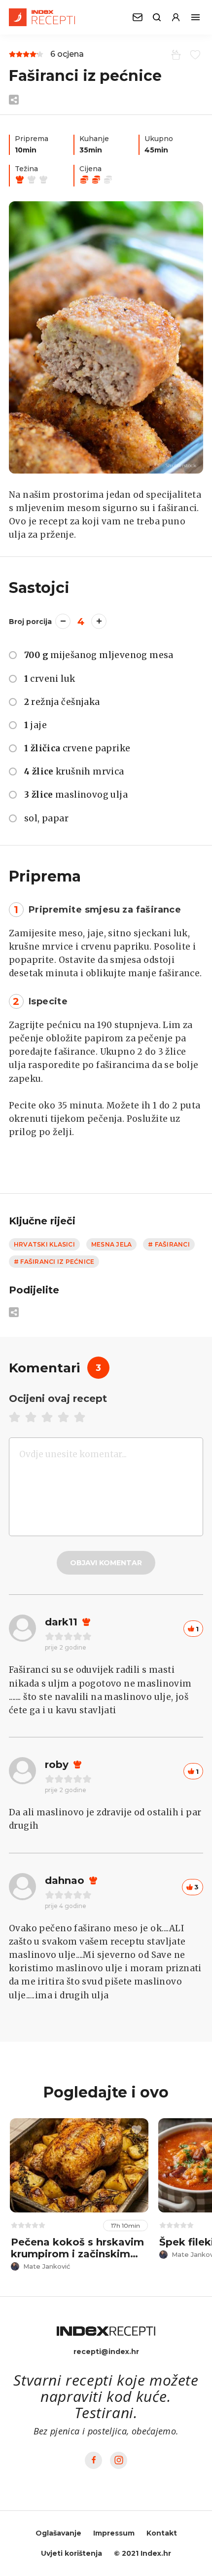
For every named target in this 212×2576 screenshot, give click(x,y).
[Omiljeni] (194, 54)
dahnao (65, 1880)
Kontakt (162, 2533)
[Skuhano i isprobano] (174, 54)
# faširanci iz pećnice (54, 1262)
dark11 (61, 1622)
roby (57, 1765)
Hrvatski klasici (44, 1244)
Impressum (114, 2533)
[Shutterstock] (106, 337)
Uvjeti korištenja (71, 2553)
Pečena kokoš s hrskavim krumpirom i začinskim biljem (77, 2254)
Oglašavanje (58, 2533)
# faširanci (169, 1244)
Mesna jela (111, 1244)
